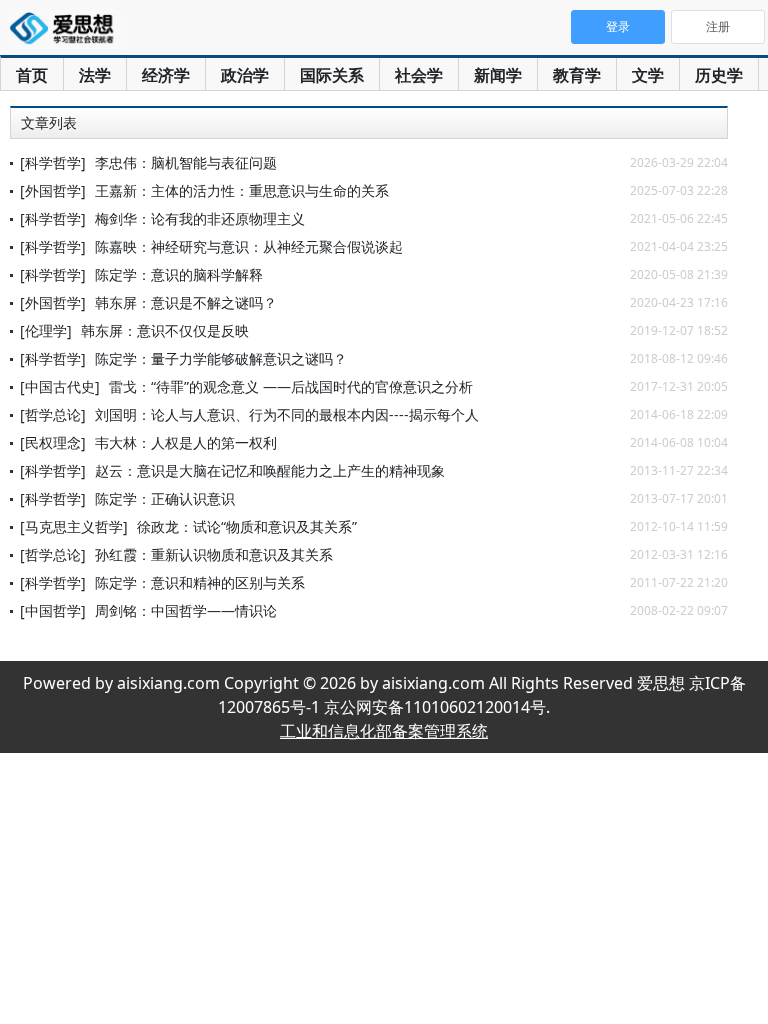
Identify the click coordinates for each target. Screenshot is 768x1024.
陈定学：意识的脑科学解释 (179, 274)
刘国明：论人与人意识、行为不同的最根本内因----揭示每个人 (287, 414)
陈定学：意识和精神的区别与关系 (200, 582)
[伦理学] (46, 330)
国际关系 (332, 75)
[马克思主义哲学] (74, 526)
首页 (32, 75)
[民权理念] (53, 442)
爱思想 (67, 30)
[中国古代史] (60, 386)
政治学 (245, 75)
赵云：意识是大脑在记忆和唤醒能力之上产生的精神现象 (270, 470)
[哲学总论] (53, 414)
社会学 (419, 75)
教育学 (577, 75)
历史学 (719, 75)
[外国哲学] (53, 190)
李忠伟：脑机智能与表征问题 (186, 162)
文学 (648, 75)
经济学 (166, 75)
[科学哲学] (53, 162)
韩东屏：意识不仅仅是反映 (165, 330)
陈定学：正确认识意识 (165, 498)
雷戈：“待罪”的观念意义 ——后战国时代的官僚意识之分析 (291, 386)
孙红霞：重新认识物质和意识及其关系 (214, 554)
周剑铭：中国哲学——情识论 (186, 610)
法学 (95, 75)
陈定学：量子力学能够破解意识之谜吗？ (221, 358)
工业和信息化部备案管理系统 (384, 731)
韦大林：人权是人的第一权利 (186, 442)
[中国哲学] (53, 610)
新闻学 (498, 75)
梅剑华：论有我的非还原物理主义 (200, 218)
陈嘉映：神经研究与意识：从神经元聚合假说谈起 (249, 246)
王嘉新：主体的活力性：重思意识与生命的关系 (242, 190)
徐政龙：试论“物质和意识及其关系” (247, 526)
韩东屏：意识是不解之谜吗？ (186, 302)
